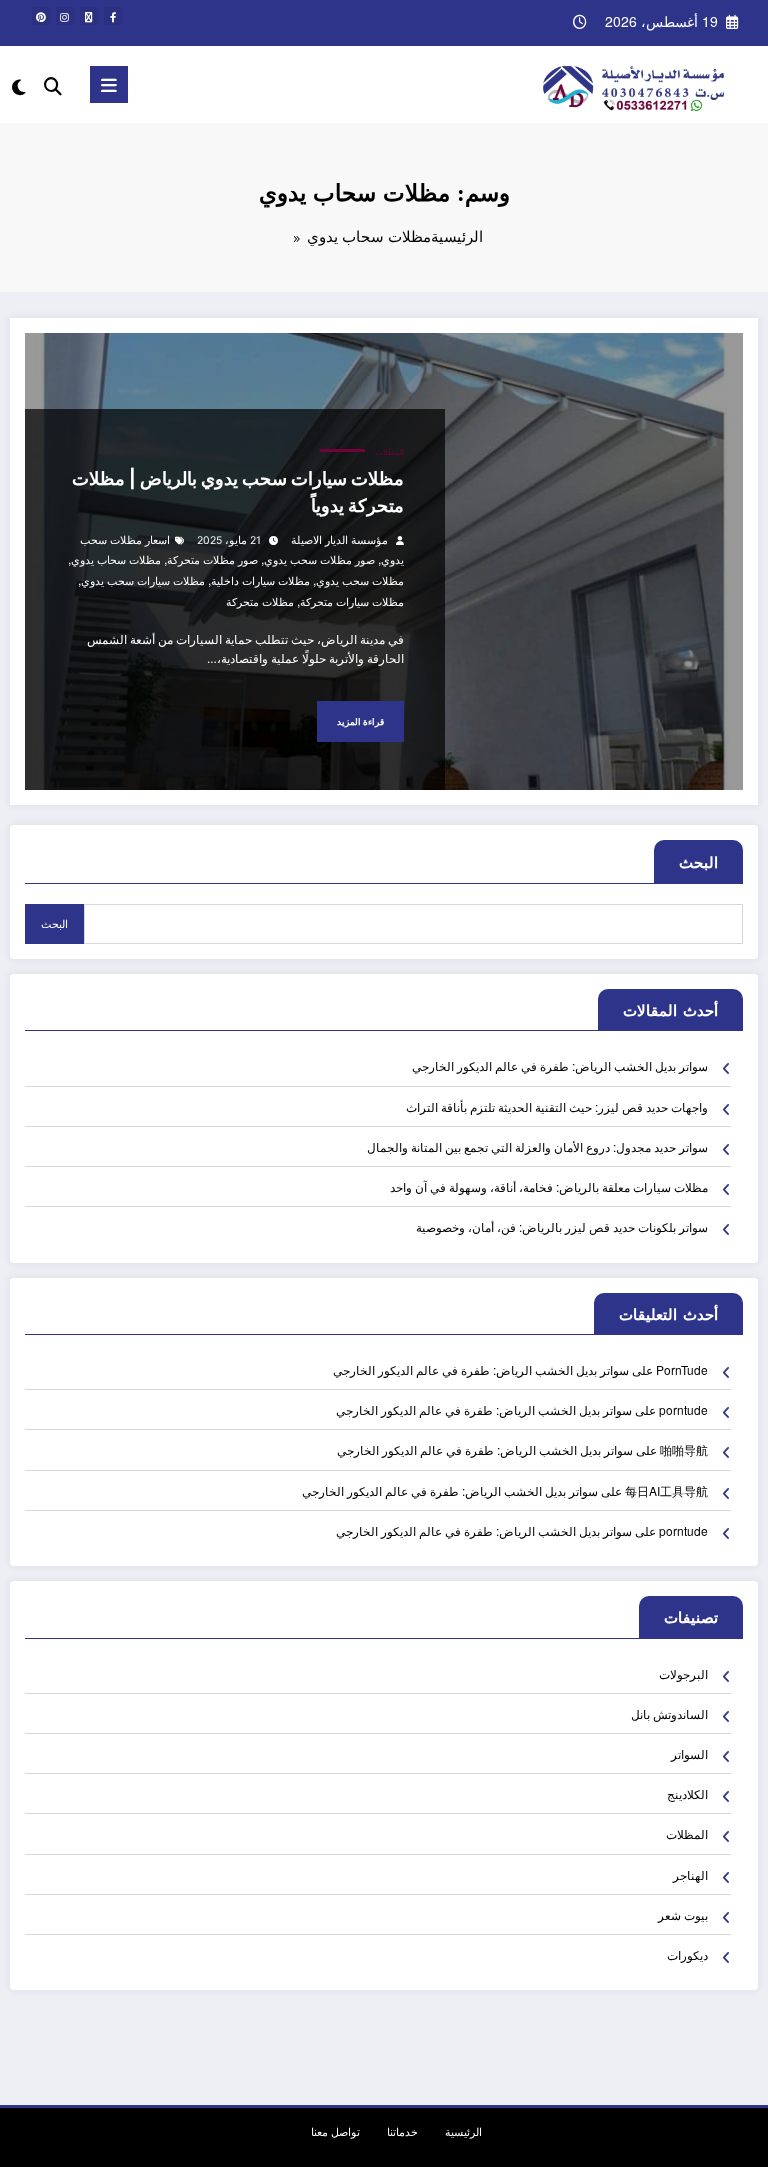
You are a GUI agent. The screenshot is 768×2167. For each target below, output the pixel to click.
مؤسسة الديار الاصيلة (339, 540)
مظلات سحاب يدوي (116, 560)
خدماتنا (402, 2131)
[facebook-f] (113, 16)
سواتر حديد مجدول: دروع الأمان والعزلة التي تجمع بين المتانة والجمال (537, 1146)
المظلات (389, 452)
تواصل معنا (335, 2131)
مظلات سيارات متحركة (352, 602)
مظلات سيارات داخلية (260, 581)
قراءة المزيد (360, 721)
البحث (698, 862)
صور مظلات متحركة (212, 560)
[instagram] (65, 16)
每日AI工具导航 (666, 1490)
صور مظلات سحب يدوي (319, 560)
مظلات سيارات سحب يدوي (143, 581)
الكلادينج (687, 1793)
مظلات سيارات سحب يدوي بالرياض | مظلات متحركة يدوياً (238, 492)
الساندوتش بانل (669, 1713)
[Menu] (109, 84)
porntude (683, 1409)
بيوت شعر (683, 1914)
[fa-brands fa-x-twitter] (89, 16)
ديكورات (687, 1954)
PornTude (682, 1369)
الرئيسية (463, 2131)
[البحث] (53, 84)
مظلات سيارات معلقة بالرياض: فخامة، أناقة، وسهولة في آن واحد (549, 1186)
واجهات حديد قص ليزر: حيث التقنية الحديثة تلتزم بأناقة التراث (557, 1106)
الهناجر (690, 1874)
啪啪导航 (684, 1449)
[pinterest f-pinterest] (41, 16)
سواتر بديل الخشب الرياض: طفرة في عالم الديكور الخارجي (560, 1065)
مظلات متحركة (260, 602)
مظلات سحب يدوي (360, 581)
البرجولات (683, 1673)
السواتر (689, 1753)
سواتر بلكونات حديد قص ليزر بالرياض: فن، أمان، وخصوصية (562, 1226)
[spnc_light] (20, 86)
